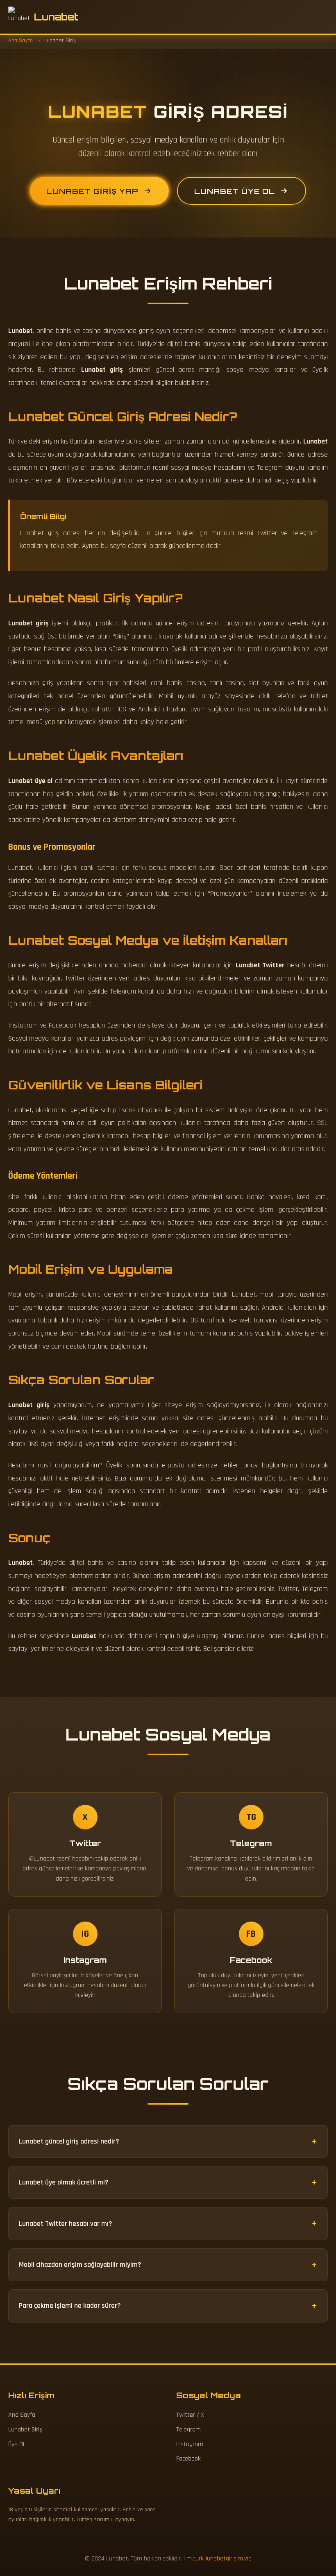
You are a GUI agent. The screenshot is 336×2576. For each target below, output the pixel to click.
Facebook (188, 2459)
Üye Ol (16, 2444)
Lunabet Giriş (25, 2430)
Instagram (190, 2444)
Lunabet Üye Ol (235, 191)
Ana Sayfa (22, 2415)
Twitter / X (190, 2415)
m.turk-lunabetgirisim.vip (219, 2559)
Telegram (188, 2430)
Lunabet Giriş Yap (92, 191)
